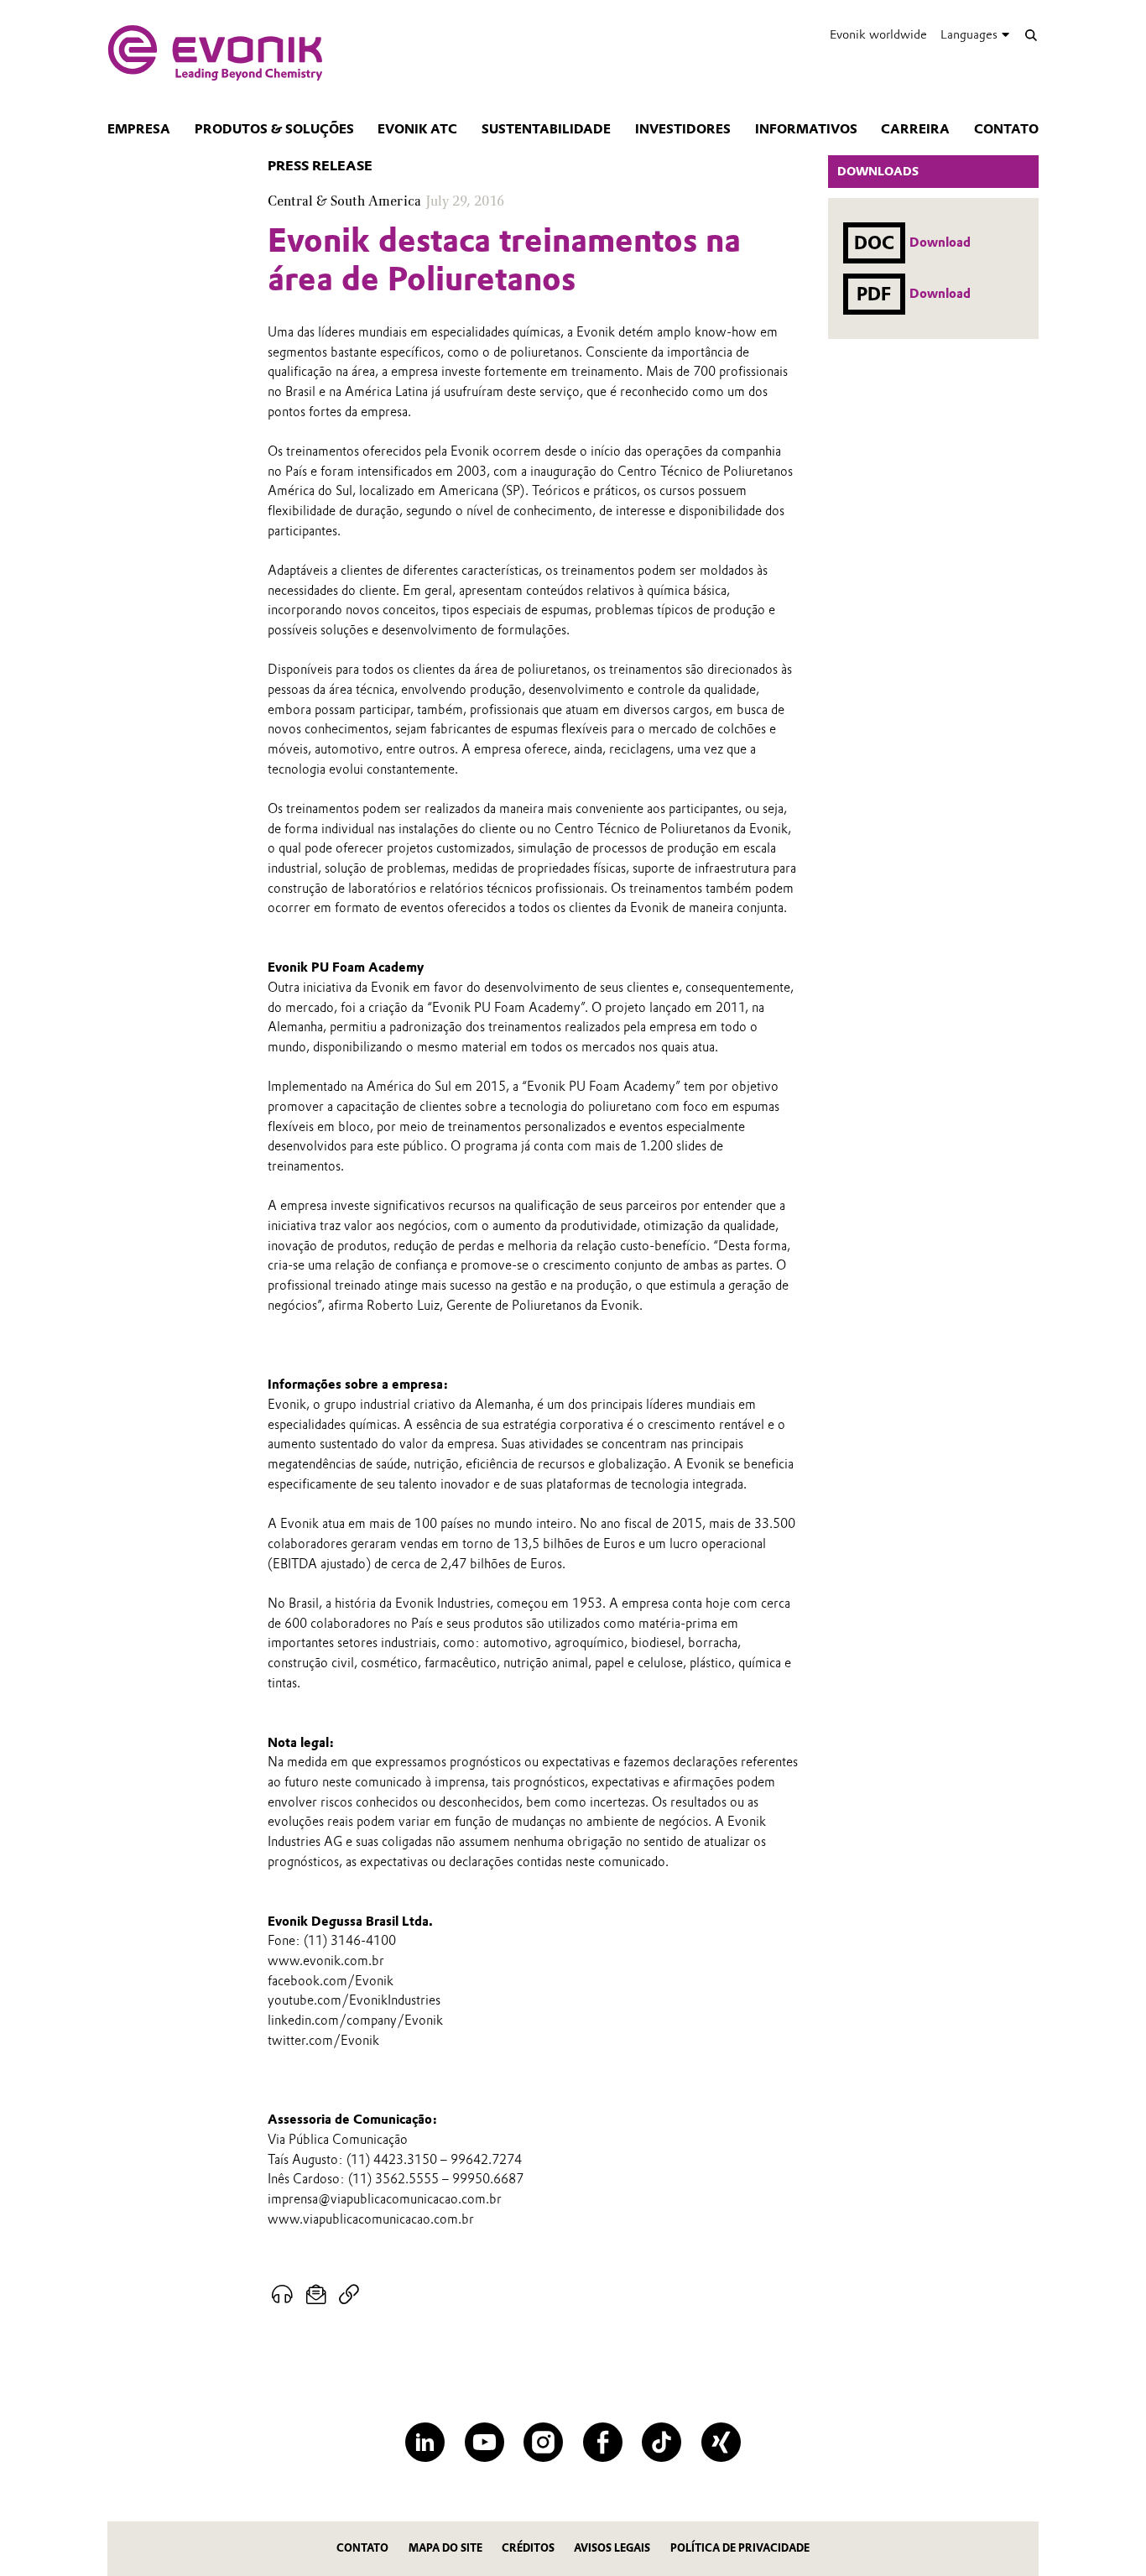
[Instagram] (543, 2442)
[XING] (721, 2442)
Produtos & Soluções (274, 129)
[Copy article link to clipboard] (349, 2295)
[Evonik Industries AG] (215, 53)
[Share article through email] (317, 2295)
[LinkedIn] (425, 2442)
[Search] (1031, 35)
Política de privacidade (740, 2548)
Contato (1006, 129)
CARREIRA (915, 129)
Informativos (806, 129)
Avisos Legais (612, 2548)
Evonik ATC (417, 129)
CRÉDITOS (528, 2548)
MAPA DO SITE (445, 2548)
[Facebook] (603, 2442)
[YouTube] (484, 2442)
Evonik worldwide (878, 34)
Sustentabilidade (546, 129)
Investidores (683, 129)
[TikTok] (662, 2442)
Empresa (139, 129)
